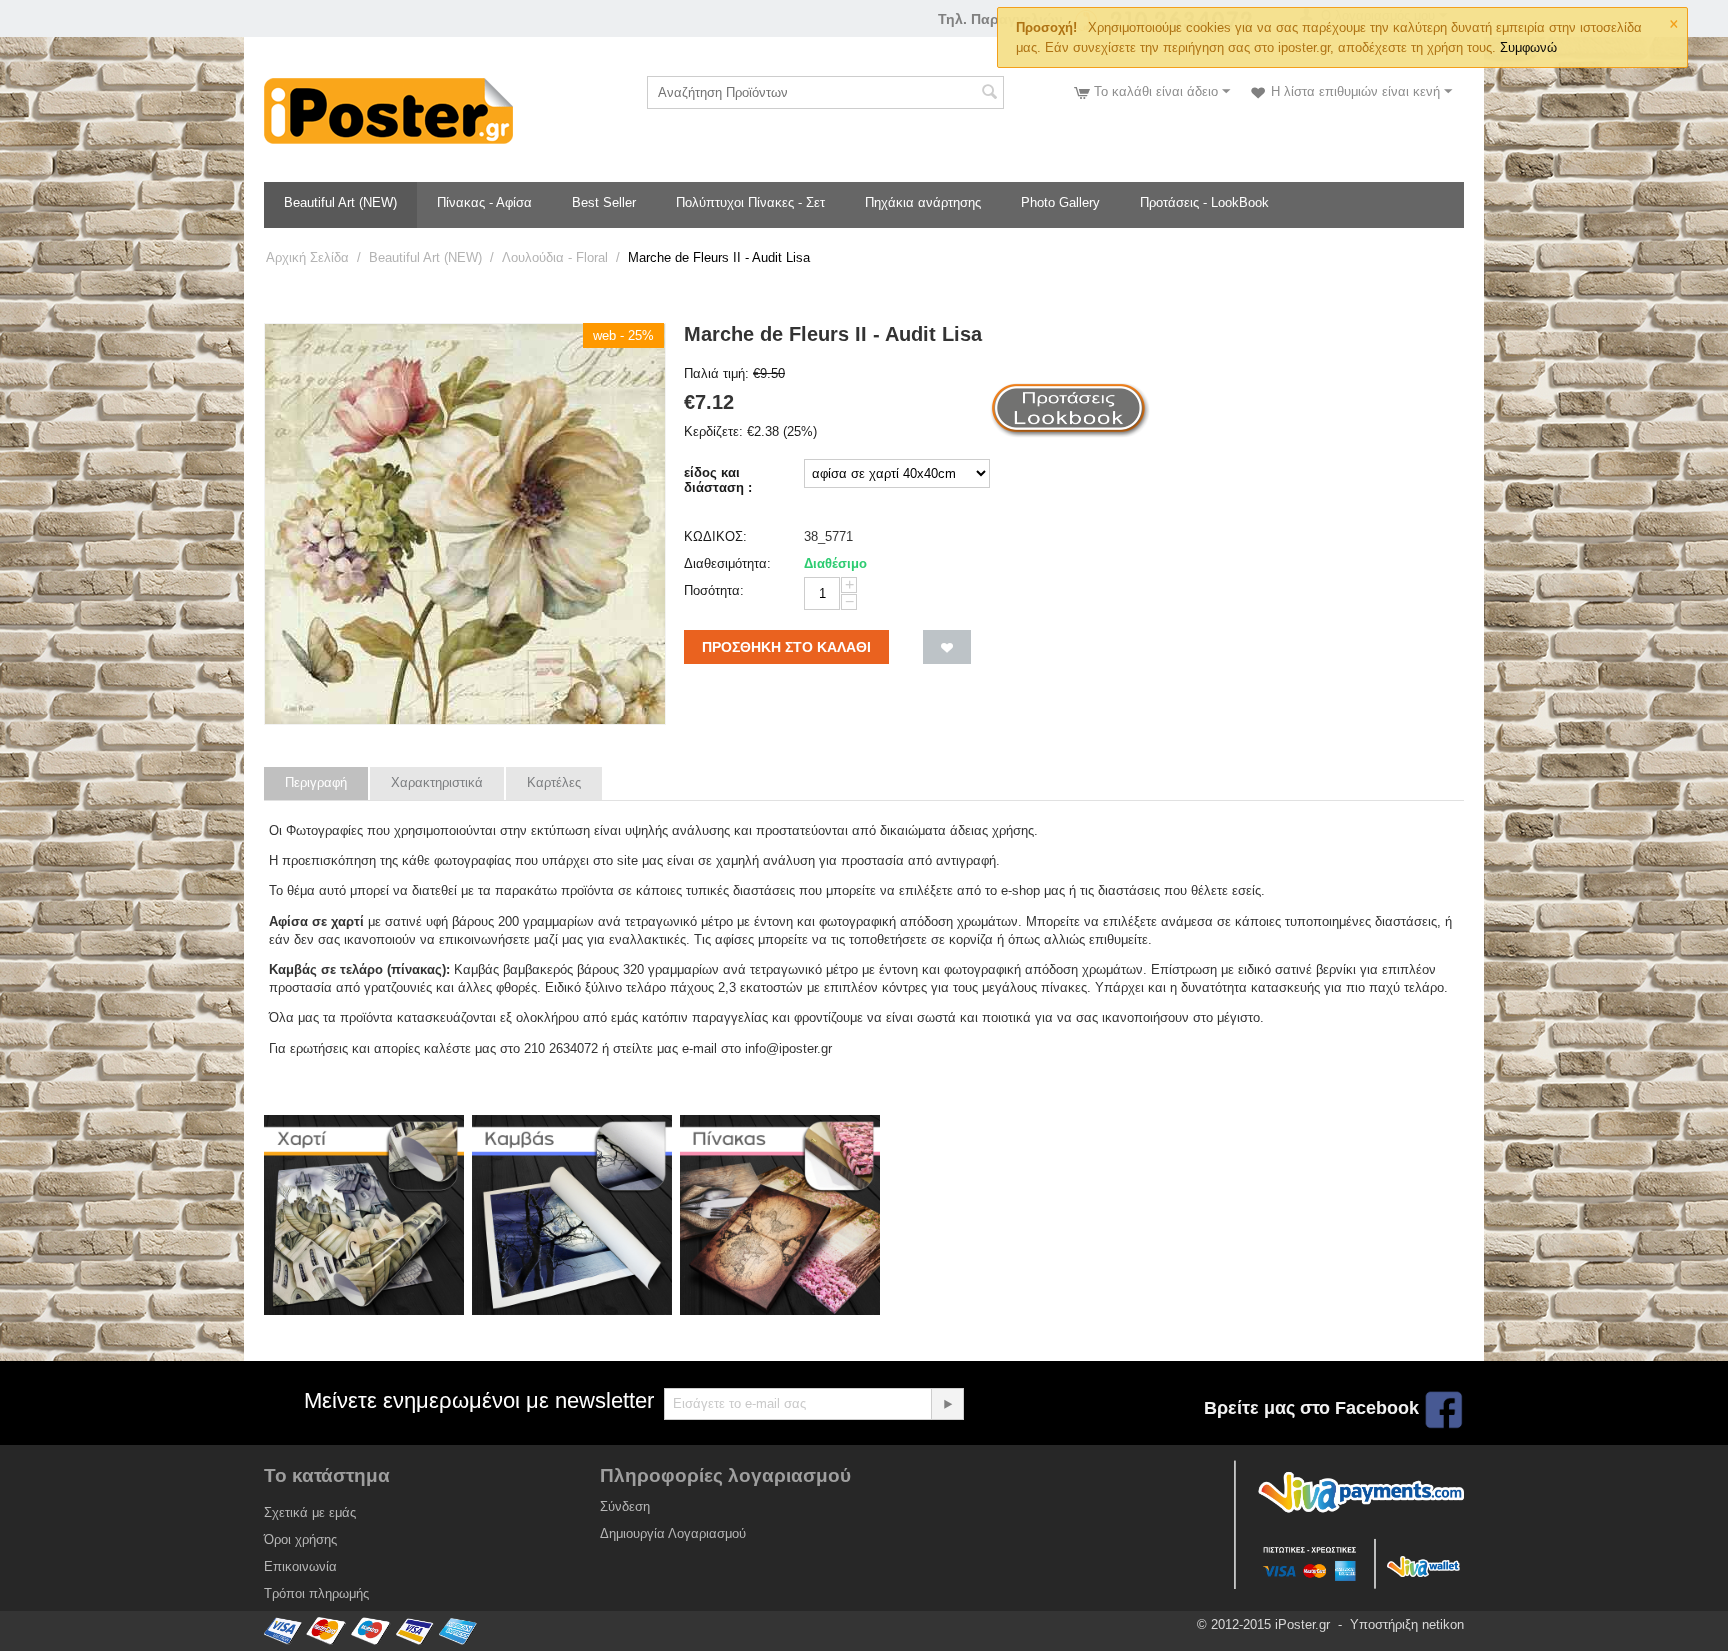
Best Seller (604, 202)
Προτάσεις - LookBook (1204, 202)
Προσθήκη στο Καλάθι (786, 647)
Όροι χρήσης (300, 1539)
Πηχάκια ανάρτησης (923, 202)
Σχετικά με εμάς (310, 1512)
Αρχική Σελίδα (307, 257)
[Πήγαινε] (947, 1404)
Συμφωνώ (1528, 47)
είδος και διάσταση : (718, 480)
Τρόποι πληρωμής (316, 1593)
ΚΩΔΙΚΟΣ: (715, 536)
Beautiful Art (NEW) (340, 202)
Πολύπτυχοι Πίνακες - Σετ (750, 202)
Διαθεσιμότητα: (727, 563)
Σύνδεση (625, 1506)
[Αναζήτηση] (989, 94)
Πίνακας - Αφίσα (484, 202)
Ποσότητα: (714, 590)
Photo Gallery (1060, 202)
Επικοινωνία (300, 1566)
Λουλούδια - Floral (555, 257)
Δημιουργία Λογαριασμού (673, 1533)
